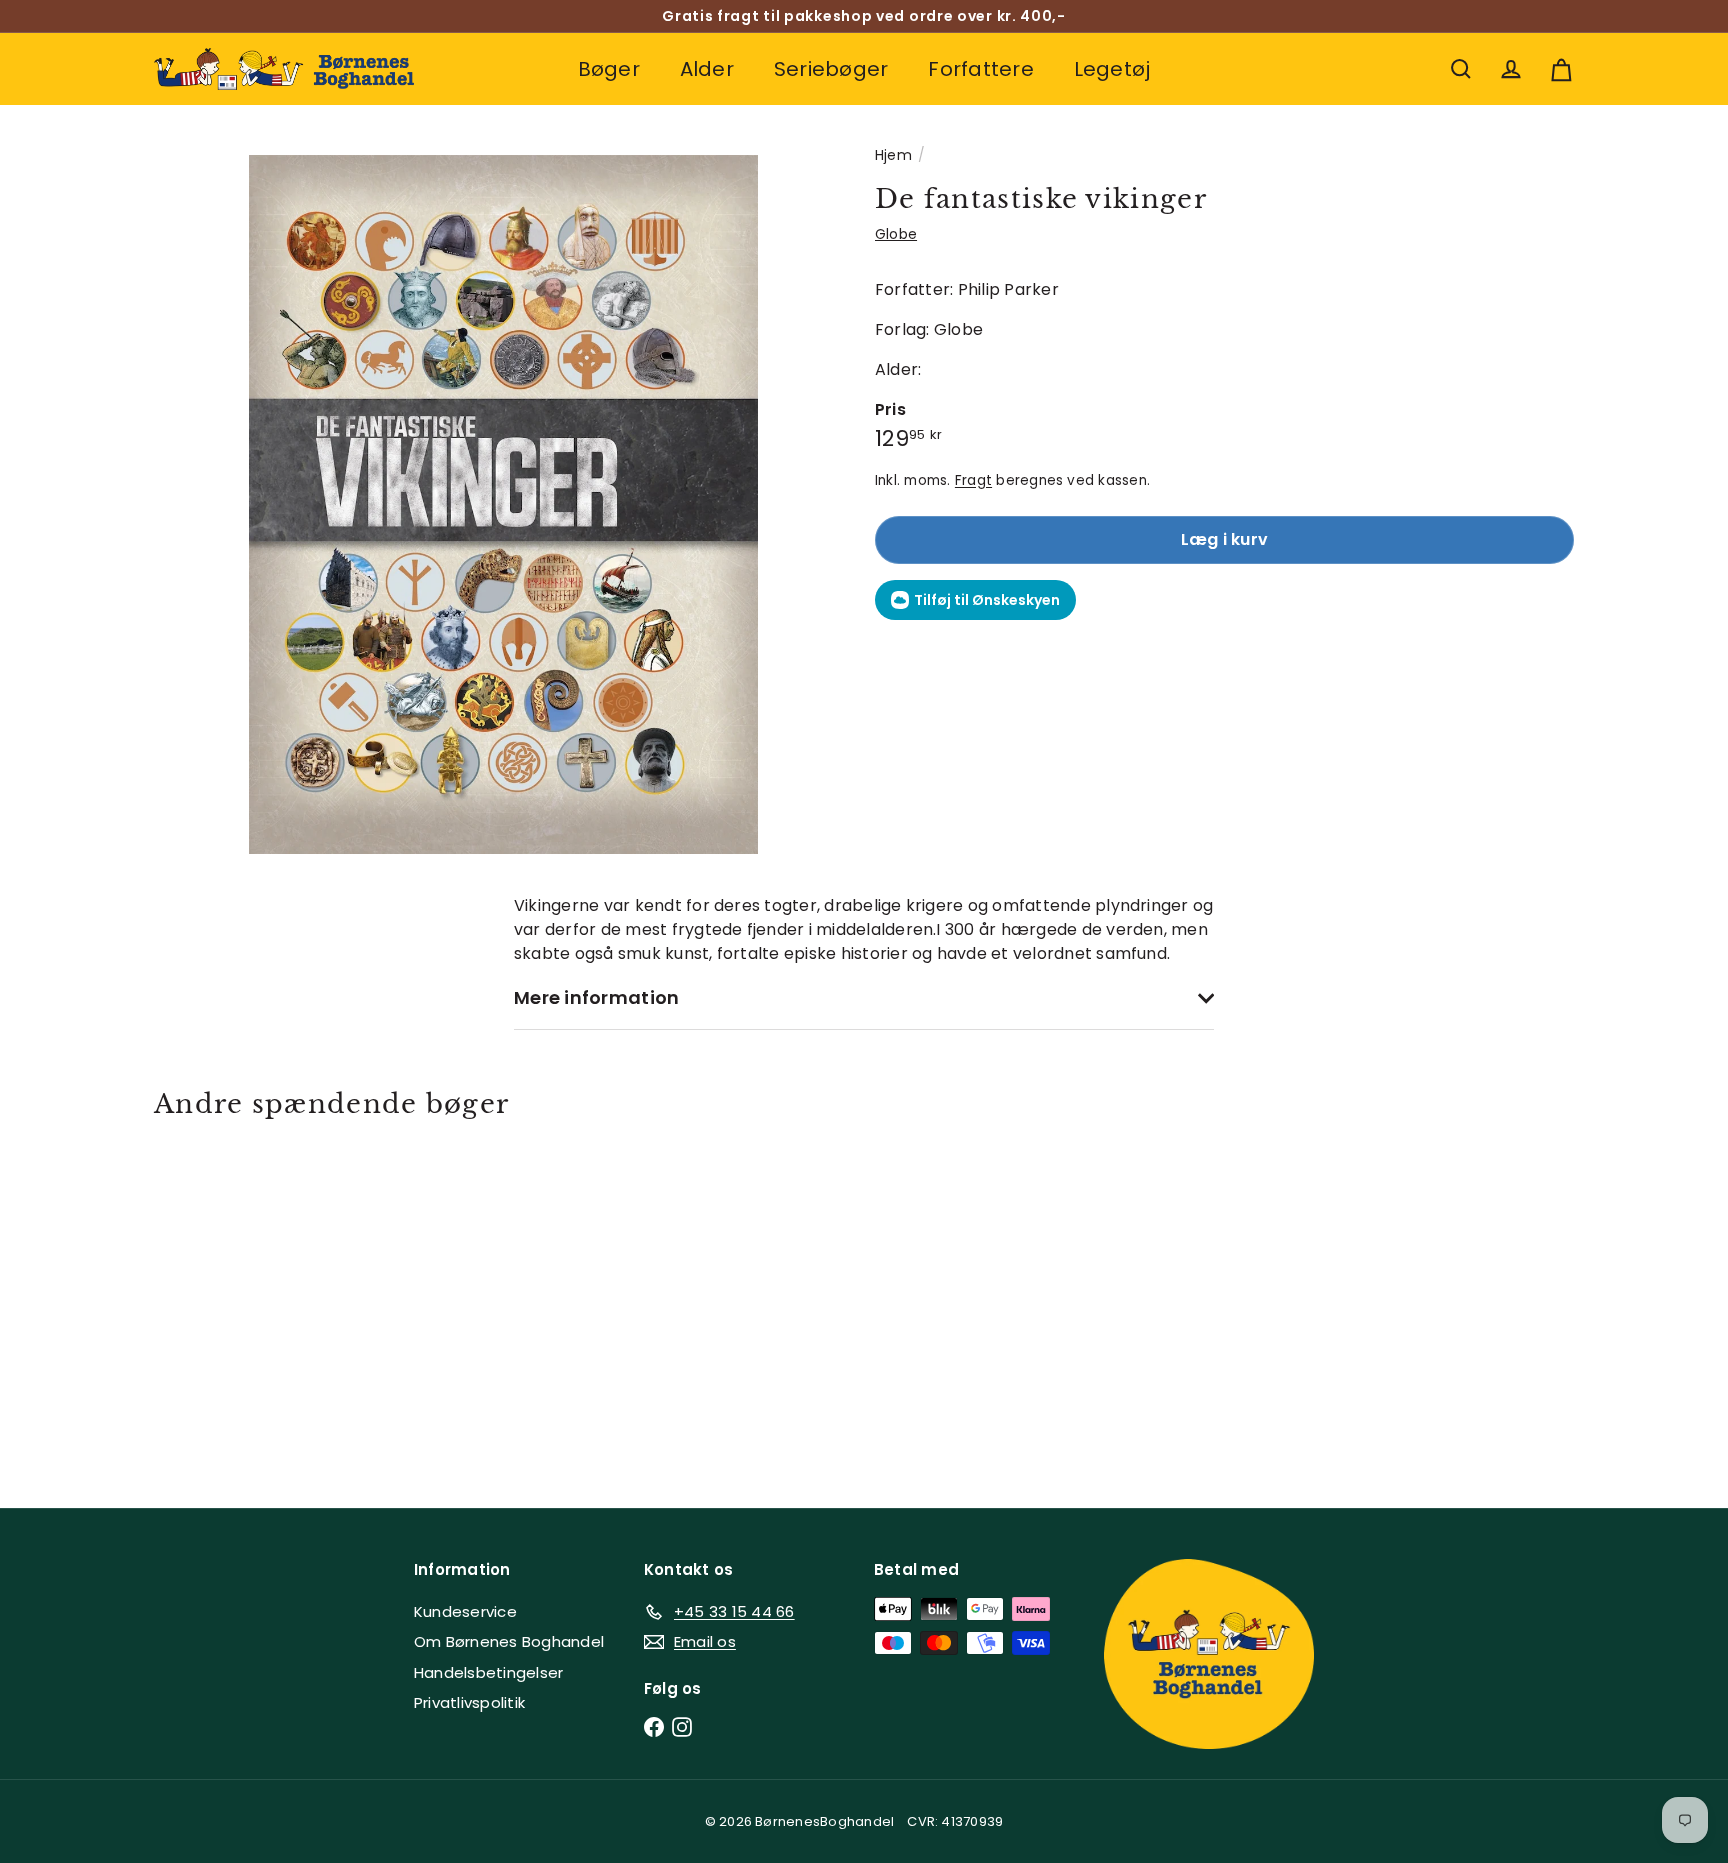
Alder (707, 69)
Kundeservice (465, 1611)
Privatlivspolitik (469, 1702)
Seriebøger (831, 69)
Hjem (893, 155)
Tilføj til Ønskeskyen (987, 600)
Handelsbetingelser (488, 1672)
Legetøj (1112, 69)
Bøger (609, 69)
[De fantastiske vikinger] (264, 1299)
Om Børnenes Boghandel (509, 1641)
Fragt (973, 480)
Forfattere (980, 69)
